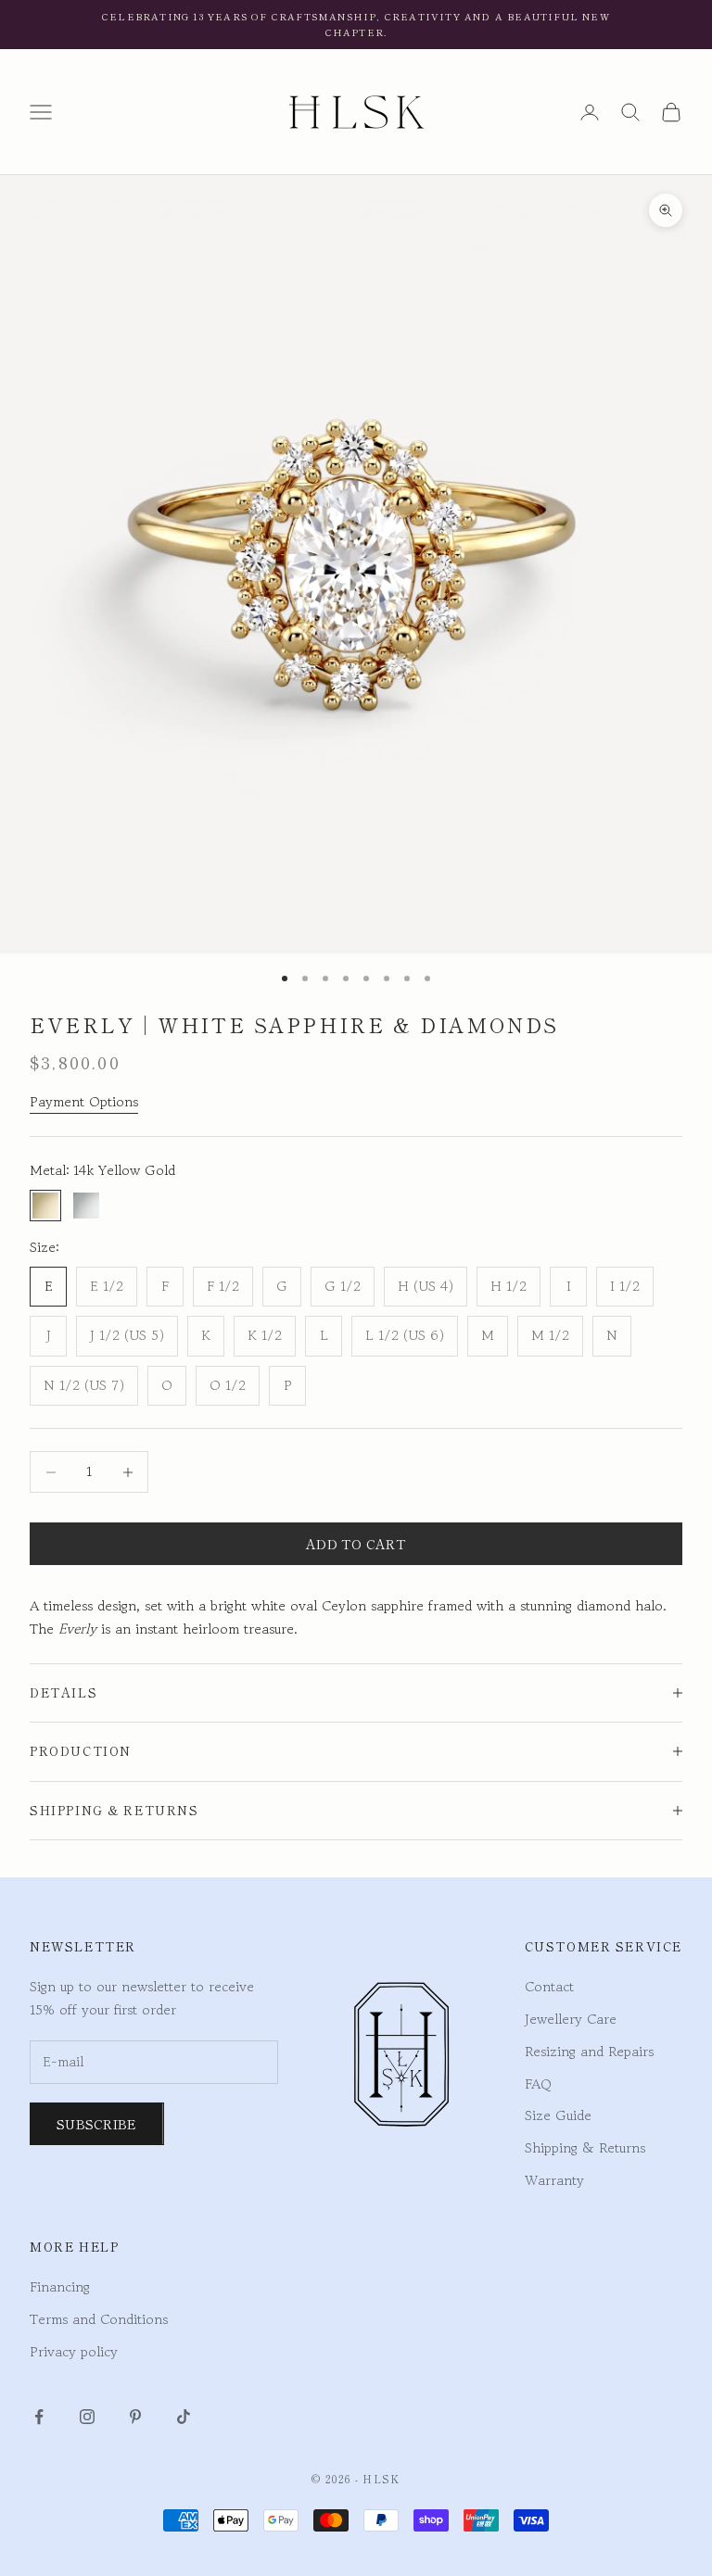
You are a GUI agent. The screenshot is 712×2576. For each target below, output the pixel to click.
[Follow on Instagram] (87, 2417)
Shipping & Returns (585, 2147)
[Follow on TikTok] (184, 2417)
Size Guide (558, 2115)
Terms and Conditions (99, 2319)
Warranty (554, 2180)
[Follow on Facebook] (39, 2417)
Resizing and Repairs (589, 2051)
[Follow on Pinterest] (135, 2417)
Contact (549, 1986)
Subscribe (97, 2124)
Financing (60, 2286)
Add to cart (356, 1544)
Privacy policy (74, 2351)
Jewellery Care (571, 2019)
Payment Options (84, 1101)
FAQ (538, 2084)
